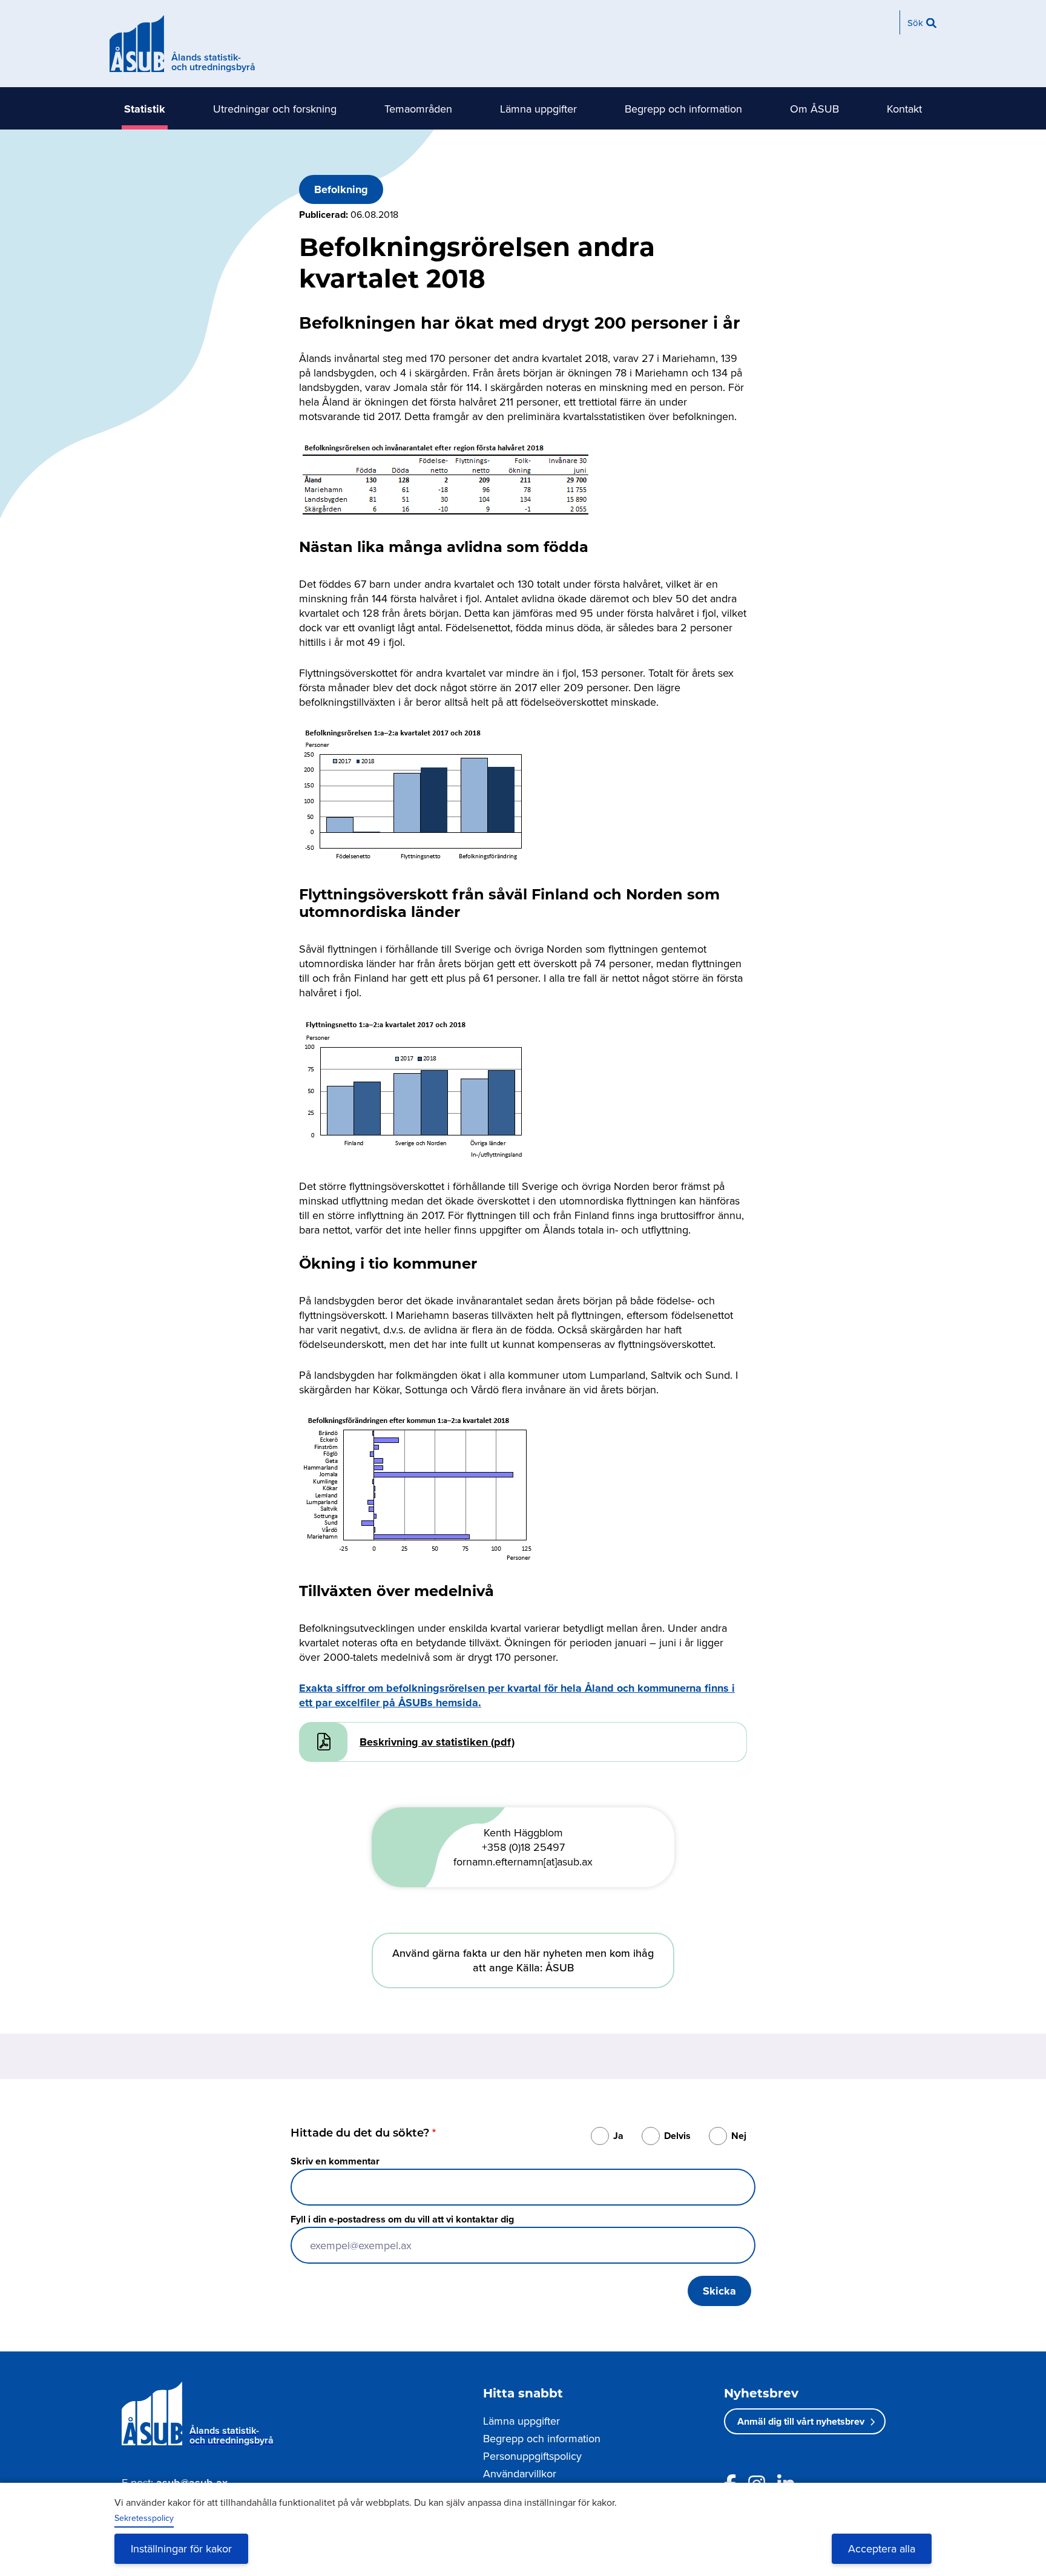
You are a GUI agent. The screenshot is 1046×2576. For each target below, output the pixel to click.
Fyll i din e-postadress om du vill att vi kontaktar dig (402, 2219)
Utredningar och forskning (275, 109)
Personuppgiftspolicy (532, 2456)
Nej (739, 2136)
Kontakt (904, 109)
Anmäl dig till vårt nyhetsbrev (801, 2421)
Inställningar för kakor (181, 2548)
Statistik (145, 109)
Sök (915, 23)
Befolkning (341, 189)
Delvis (677, 2136)
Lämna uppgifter (538, 109)
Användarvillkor (520, 2473)
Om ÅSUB (814, 109)
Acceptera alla (882, 2548)
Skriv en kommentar (335, 2161)
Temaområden (418, 109)
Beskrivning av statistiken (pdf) (437, 1742)
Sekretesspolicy (144, 2518)
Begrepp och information (683, 109)
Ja (618, 2136)
